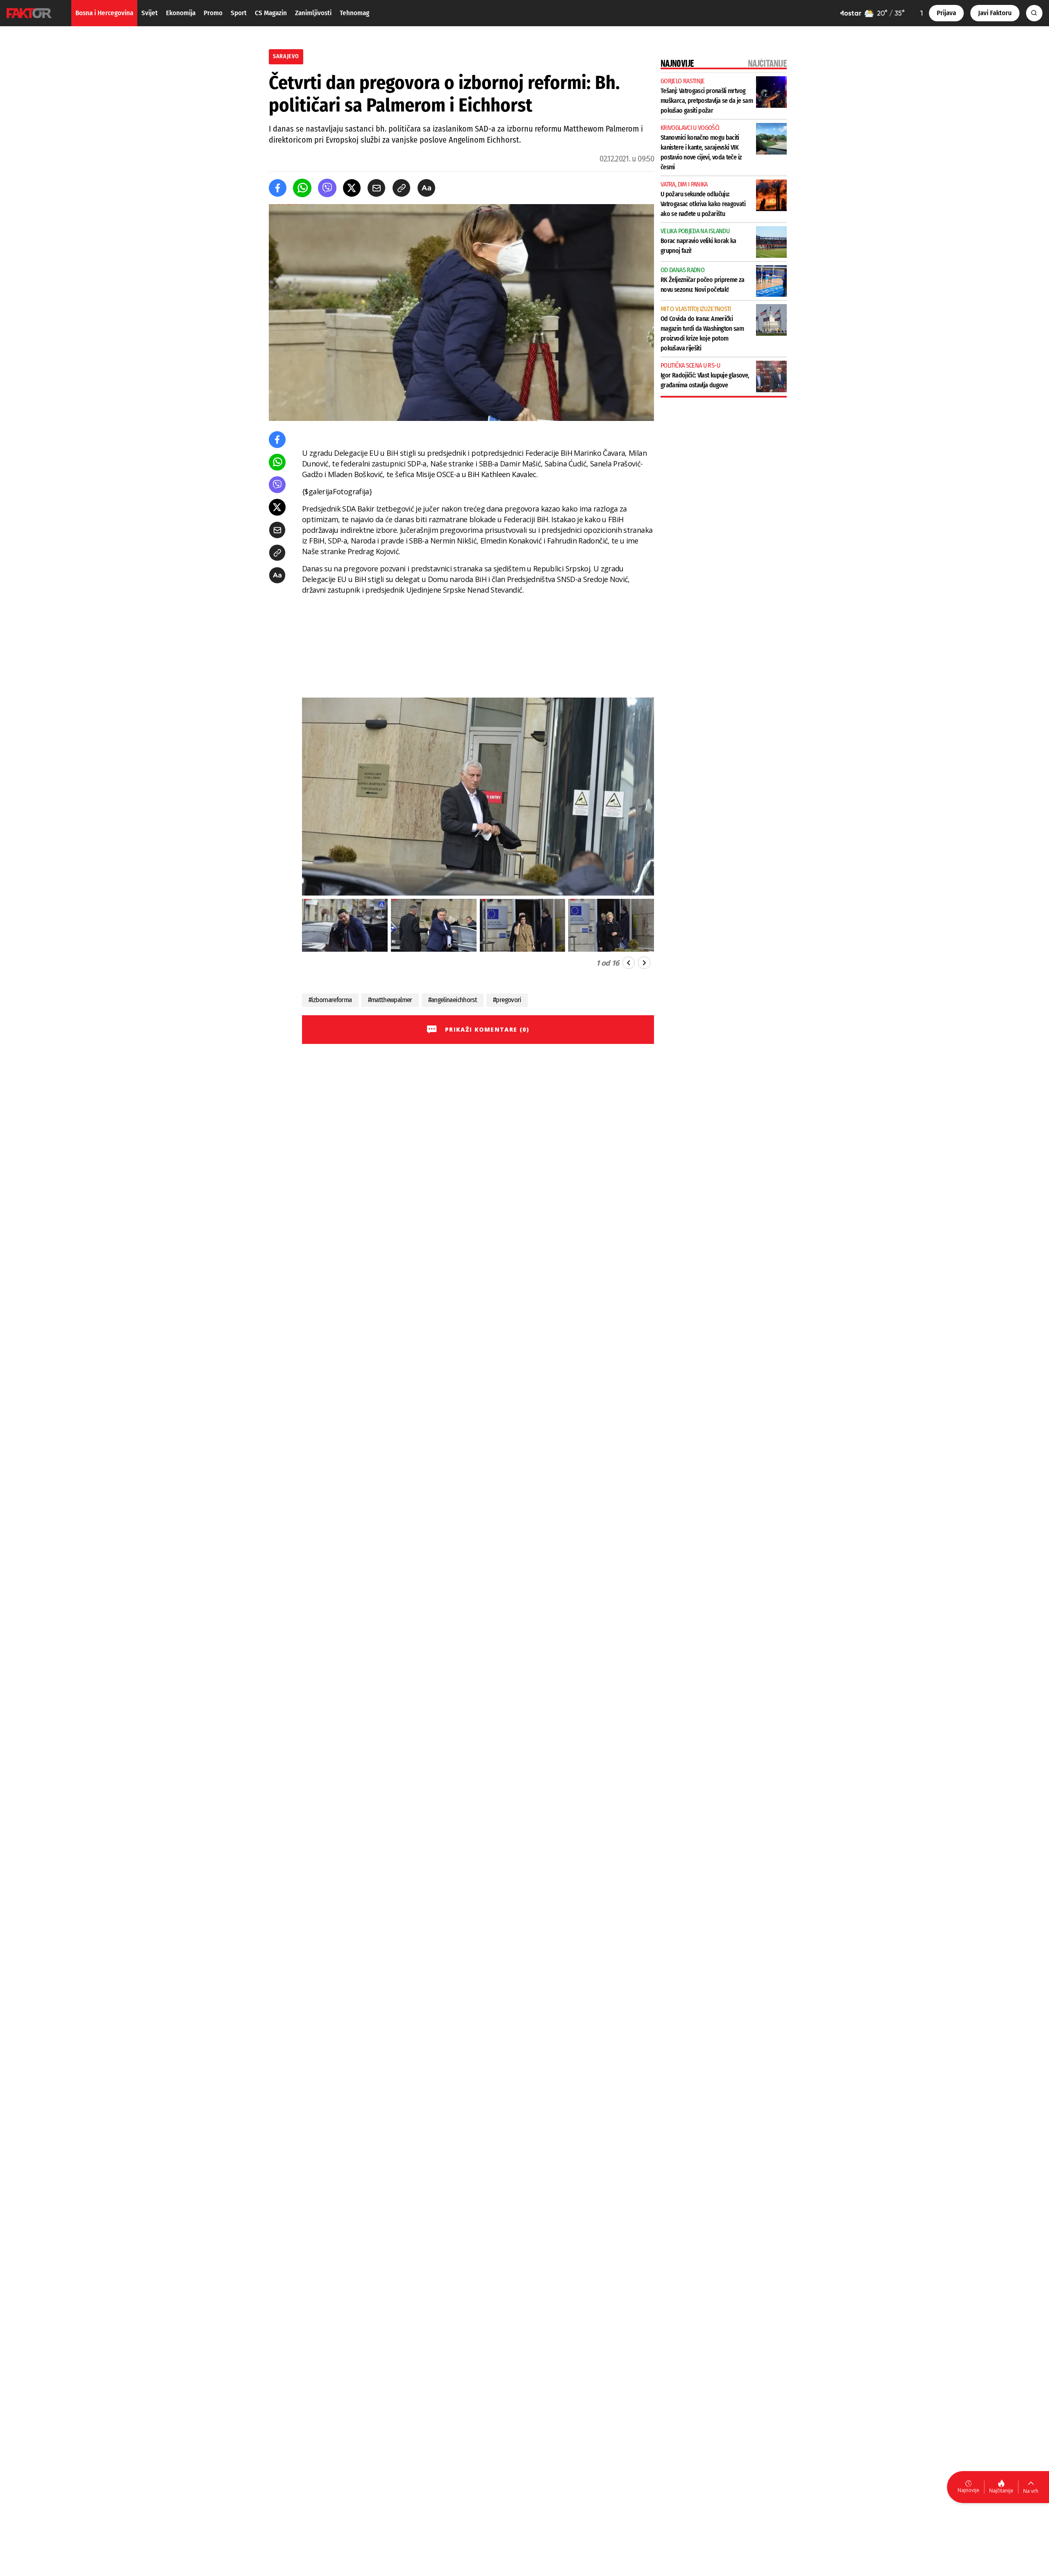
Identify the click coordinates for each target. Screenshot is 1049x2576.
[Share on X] (352, 188)
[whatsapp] (302, 188)
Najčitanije (1001, 2491)
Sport (239, 13)
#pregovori (507, 1000)
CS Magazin (271, 13)
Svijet (150, 13)
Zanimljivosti (313, 13)
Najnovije (968, 2490)
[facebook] (278, 188)
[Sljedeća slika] (644, 963)
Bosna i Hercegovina (104, 13)
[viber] (327, 188)
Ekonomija (181, 13)
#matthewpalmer (390, 1000)
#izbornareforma (330, 1000)
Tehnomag (354, 13)
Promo (213, 13)
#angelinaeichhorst (453, 1000)
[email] (376, 188)
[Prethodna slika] (629, 963)
